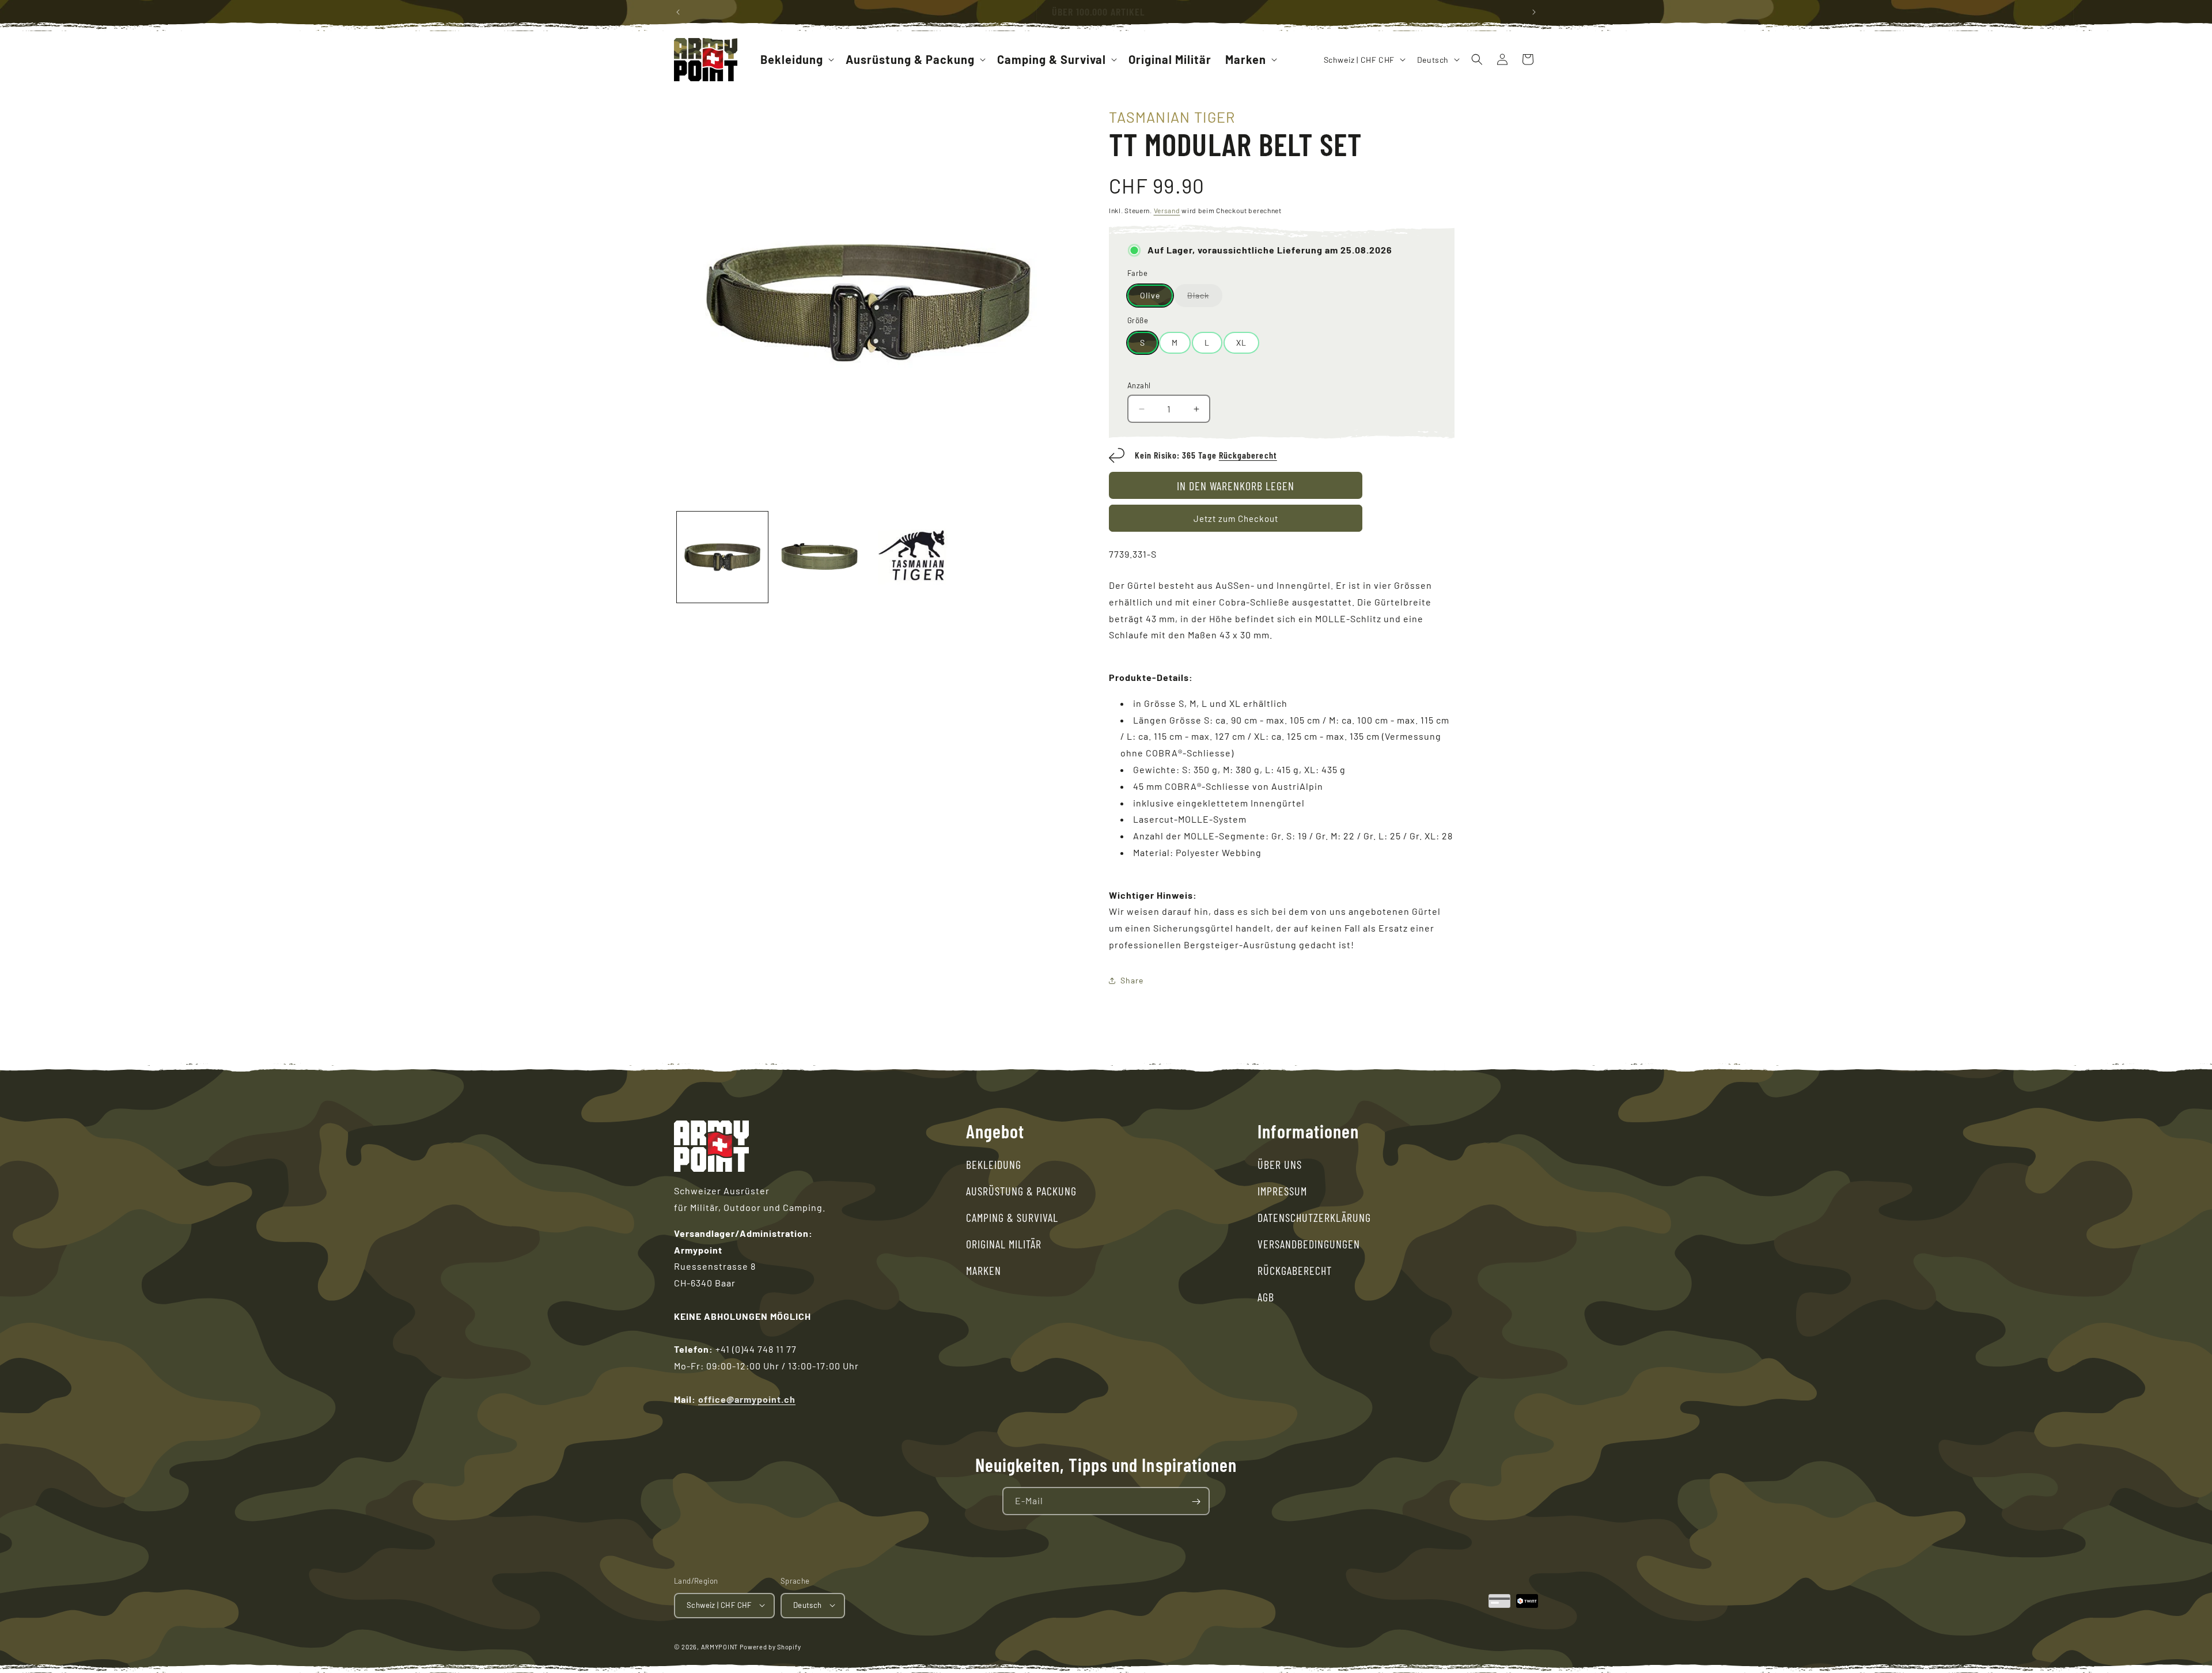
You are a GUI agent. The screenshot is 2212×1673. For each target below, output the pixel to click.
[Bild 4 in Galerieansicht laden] (916, 557)
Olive (1150, 295)
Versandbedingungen (1309, 1244)
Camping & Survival (1012, 1217)
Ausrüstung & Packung (1021, 1191)
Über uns (1280, 1164)
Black (1205, 298)
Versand (1167, 210)
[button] (796, 59)
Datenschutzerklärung (1314, 1217)
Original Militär (1004, 1244)
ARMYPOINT (719, 1646)
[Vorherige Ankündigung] (678, 12)
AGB (1266, 1297)
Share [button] (1132, 980)
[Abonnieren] (1196, 1502)
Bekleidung (994, 1164)
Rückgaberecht (1248, 455)
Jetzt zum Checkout (1236, 518)
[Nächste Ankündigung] (1534, 12)
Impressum (1282, 1191)
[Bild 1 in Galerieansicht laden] (722, 557)
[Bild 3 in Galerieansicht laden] (819, 557)
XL (1241, 342)
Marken (984, 1270)
